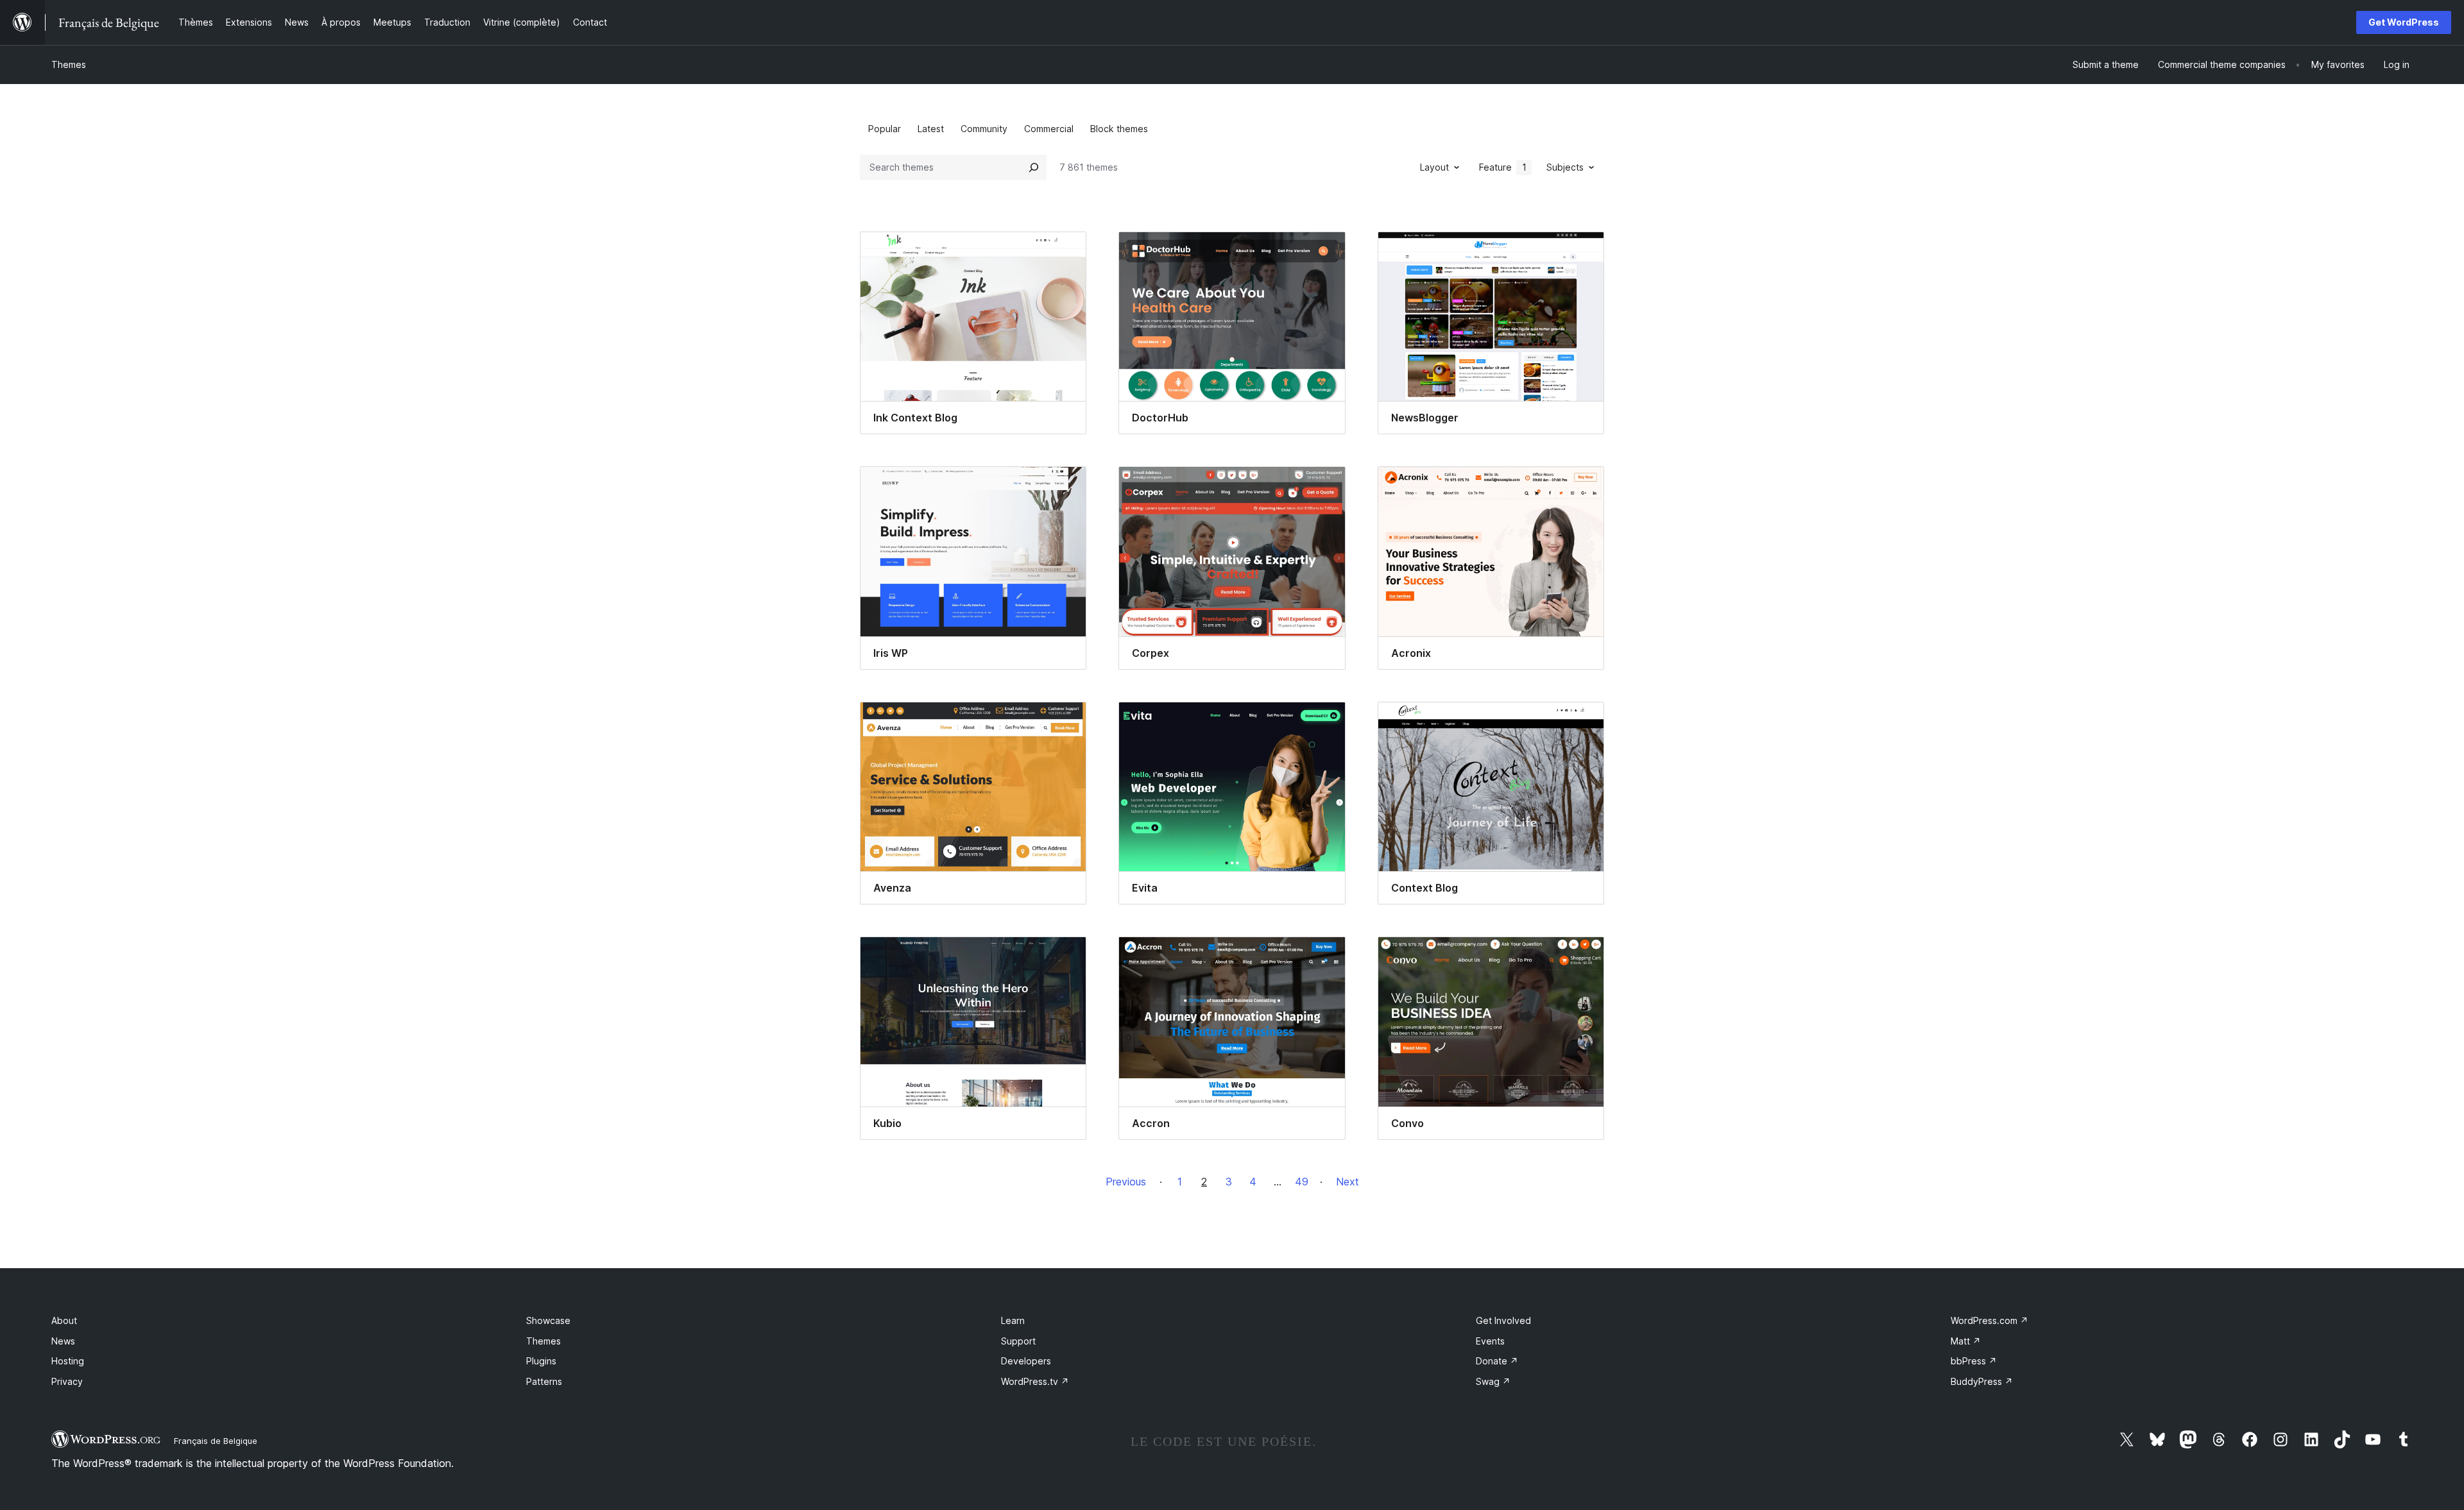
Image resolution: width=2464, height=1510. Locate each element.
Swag (1493, 1381)
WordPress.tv (1035, 1381)
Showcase (548, 1320)
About (64, 1320)
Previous (1126, 1182)
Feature (1503, 167)
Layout (1434, 167)
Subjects (1565, 167)
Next (1347, 1182)
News (63, 1341)
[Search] (1034, 167)
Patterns (544, 1381)
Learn (1013, 1320)
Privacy (67, 1381)
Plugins (541, 1361)
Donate (1497, 1361)
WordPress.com (1989, 1320)
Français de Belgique (216, 1441)
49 (1302, 1182)
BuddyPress (1982, 1381)
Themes (69, 64)
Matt (1966, 1341)
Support (1018, 1341)
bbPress (1974, 1361)
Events (1490, 1341)
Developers (1026, 1361)
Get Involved (1503, 1320)
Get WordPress (2404, 22)
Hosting (68, 1361)
